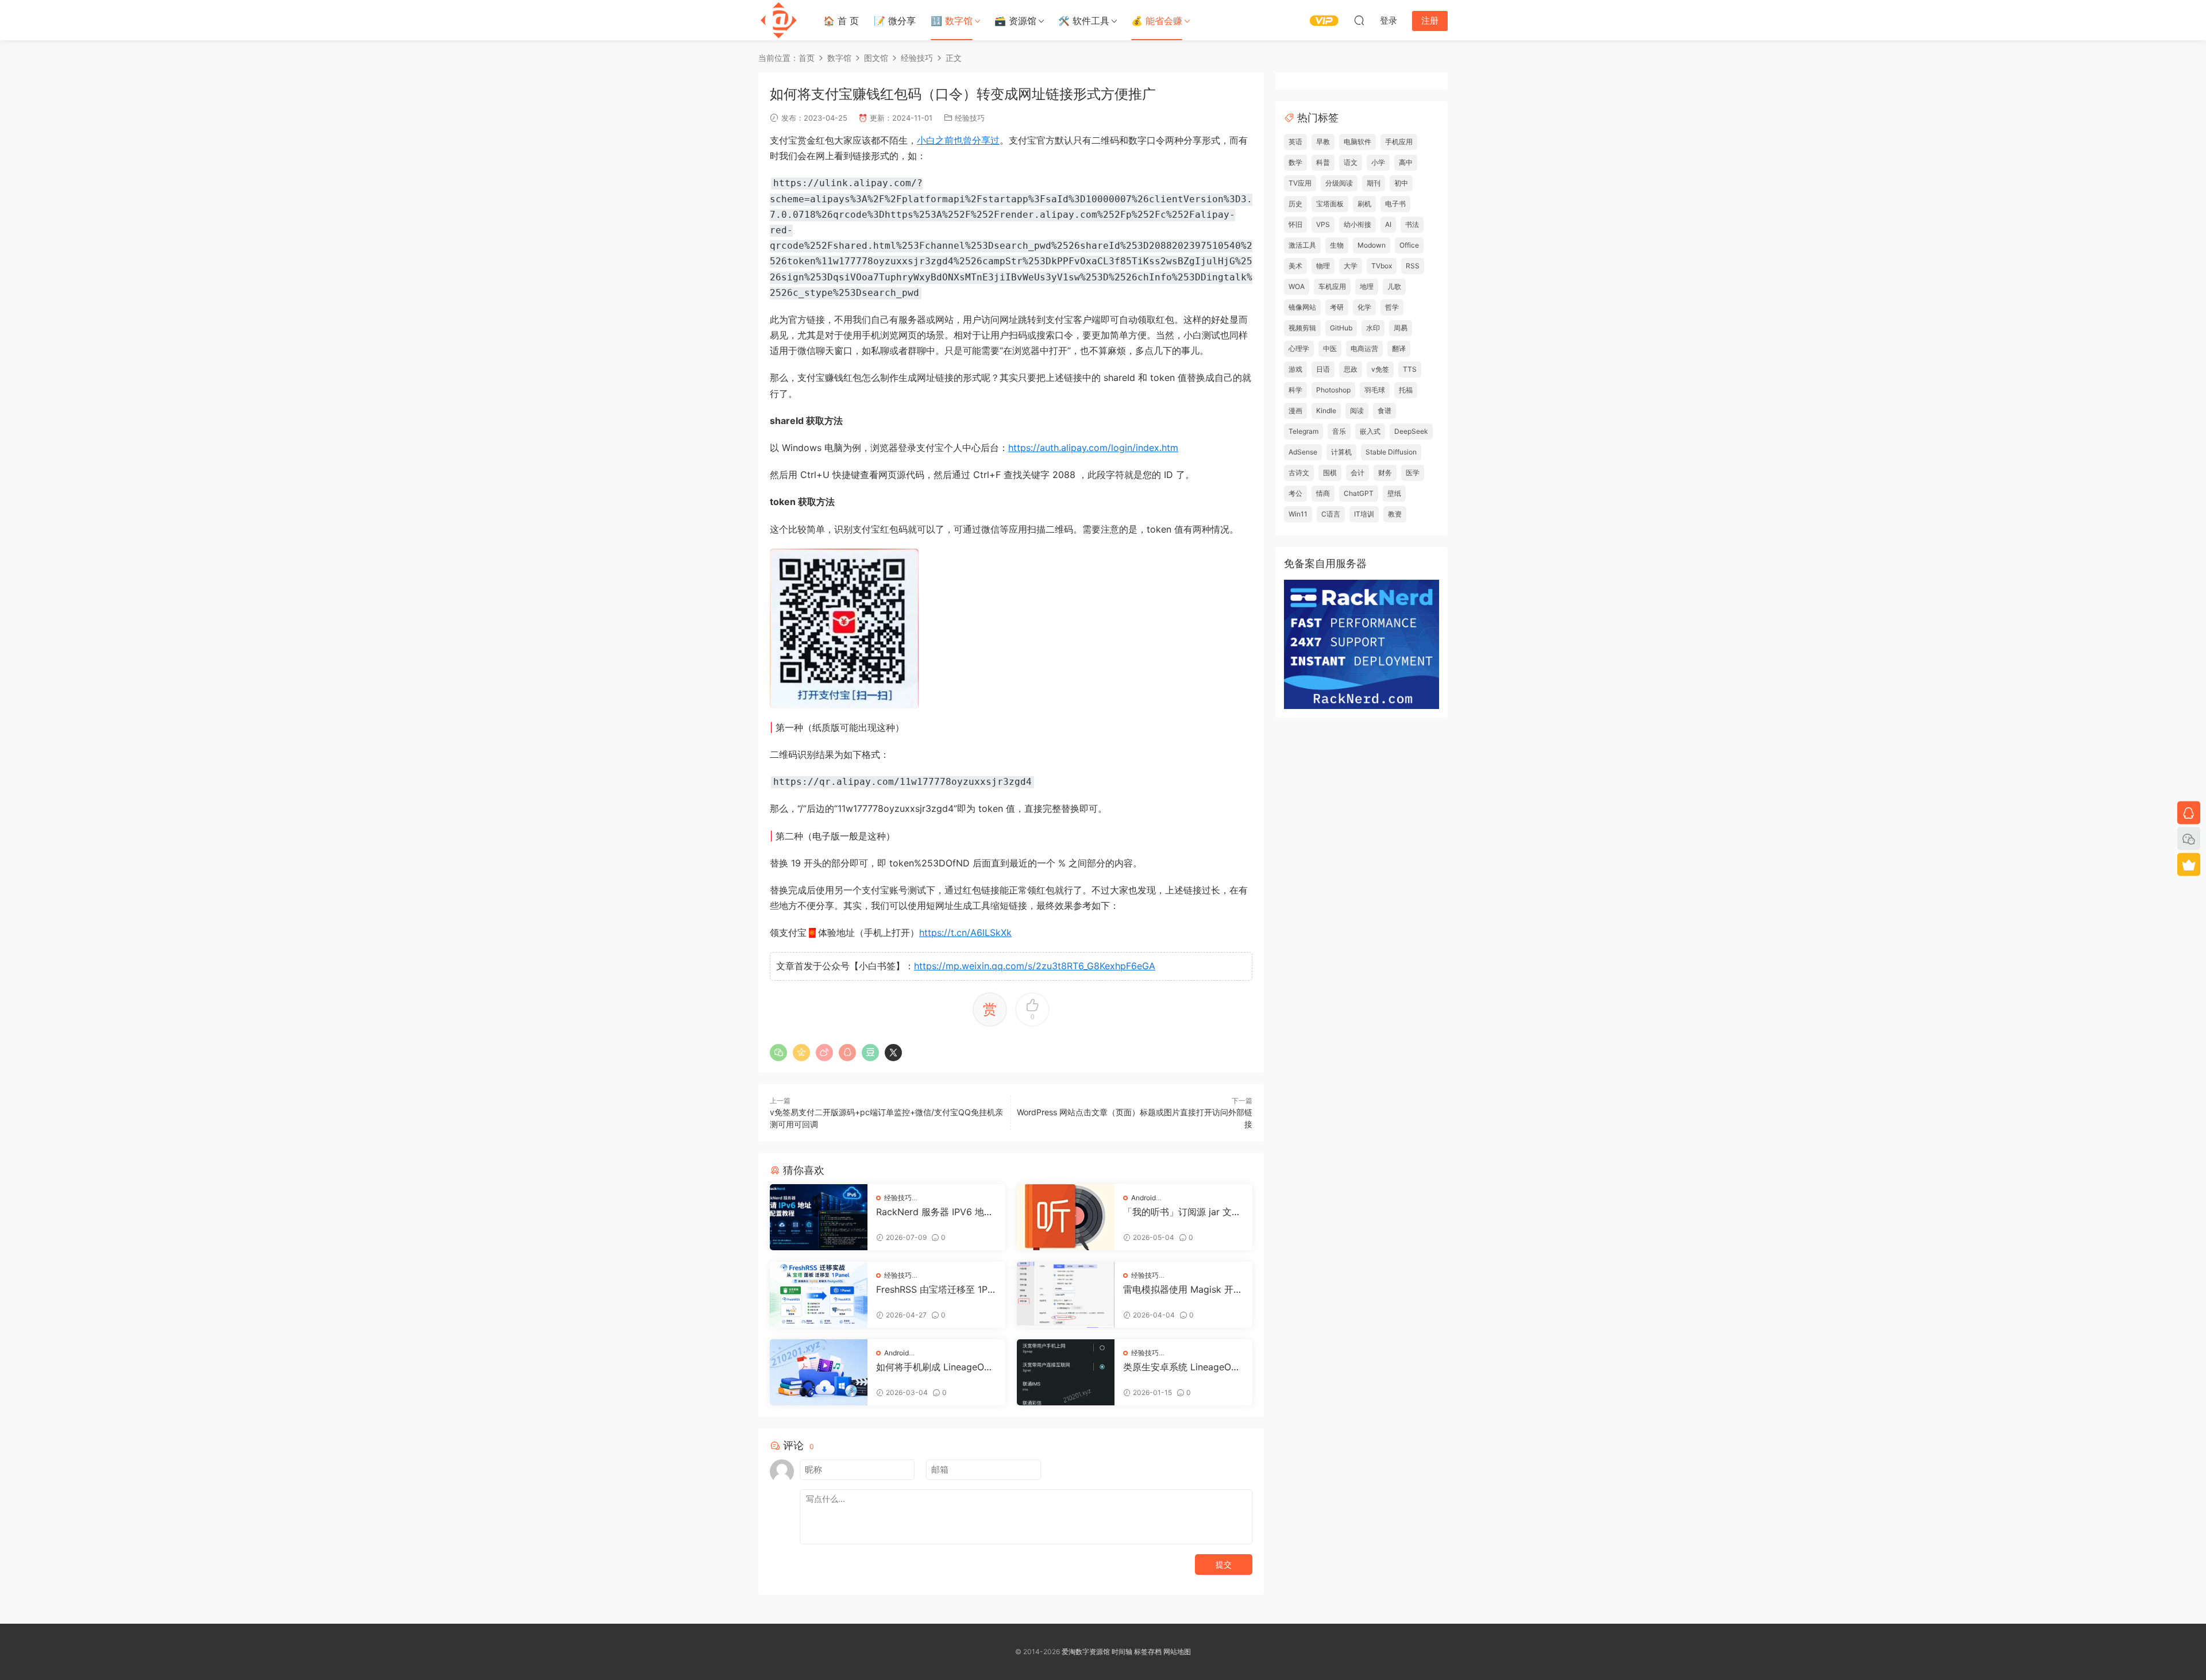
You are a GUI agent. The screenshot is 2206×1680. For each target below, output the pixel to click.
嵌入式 (1370, 431)
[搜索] (1359, 20)
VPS (1323, 224)
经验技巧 (970, 118)
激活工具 (1302, 245)
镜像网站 (1302, 307)
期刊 (1374, 183)
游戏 (1295, 369)
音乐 (1339, 431)
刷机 (1364, 204)
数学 (1295, 162)
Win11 (1298, 514)
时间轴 (1122, 1652)
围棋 (1330, 473)
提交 (1224, 1564)
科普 (1323, 162)
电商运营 (1364, 348)
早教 (1323, 142)
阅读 (1357, 411)
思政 (1351, 369)
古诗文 (1299, 473)
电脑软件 (1357, 142)
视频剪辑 (1302, 328)
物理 (1323, 266)
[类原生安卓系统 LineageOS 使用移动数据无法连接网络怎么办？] (1066, 1372)
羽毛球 (1375, 390)
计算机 (1341, 452)
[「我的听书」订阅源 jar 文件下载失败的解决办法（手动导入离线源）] (1066, 1217)
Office (1409, 245)
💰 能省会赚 (1157, 21)
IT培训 (1364, 514)
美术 (1295, 266)
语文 (1351, 162)
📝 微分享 (895, 21)
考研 (1337, 307)
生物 (1337, 245)
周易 (1401, 328)
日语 (1323, 369)
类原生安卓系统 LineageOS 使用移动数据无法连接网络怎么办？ (1183, 1367)
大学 (1351, 266)
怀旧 (1295, 224)
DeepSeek (1411, 431)
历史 (1295, 204)
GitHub (1341, 328)
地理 (1367, 286)
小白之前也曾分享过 (958, 140)
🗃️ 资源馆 (1015, 21)
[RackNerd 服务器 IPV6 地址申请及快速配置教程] (819, 1217)
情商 (1323, 493)
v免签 (1380, 369)
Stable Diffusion (1391, 452)
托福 (1406, 390)
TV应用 (1300, 183)
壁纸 (1394, 493)
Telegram (1303, 431)
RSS (1413, 266)
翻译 (1399, 348)
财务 (1385, 473)
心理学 (1299, 348)
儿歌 (1394, 286)
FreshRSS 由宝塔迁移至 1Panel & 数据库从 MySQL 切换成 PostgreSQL (934, 1289)
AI (1388, 224)
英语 (1295, 142)
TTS (1410, 369)
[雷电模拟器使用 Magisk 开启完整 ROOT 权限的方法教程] (1066, 1295)
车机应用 (1332, 286)
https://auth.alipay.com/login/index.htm (1093, 448)
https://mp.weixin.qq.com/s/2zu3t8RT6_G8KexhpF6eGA (1035, 966)
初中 (1401, 183)
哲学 (1392, 307)
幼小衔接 (1357, 224)
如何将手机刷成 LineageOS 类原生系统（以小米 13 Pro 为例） (933, 1367)
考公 (1295, 493)
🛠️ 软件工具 (1084, 21)
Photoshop (1333, 390)
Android (1144, 1198)
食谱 (1384, 411)
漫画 (1295, 411)
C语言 (1331, 514)
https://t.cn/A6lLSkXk (965, 933)
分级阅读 (1339, 183)
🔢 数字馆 (952, 21)
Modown (1372, 245)
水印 (1373, 328)
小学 (1378, 162)
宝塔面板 (1330, 204)
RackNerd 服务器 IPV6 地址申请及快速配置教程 (935, 1212)
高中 (1406, 162)
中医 (1330, 348)
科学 (1295, 390)
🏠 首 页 (841, 21)
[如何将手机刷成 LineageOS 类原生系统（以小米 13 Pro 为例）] (819, 1372)
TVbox (1382, 266)
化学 (1364, 307)
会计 (1357, 473)
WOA (1297, 286)
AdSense (1303, 452)
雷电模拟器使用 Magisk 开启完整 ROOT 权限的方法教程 (1183, 1289)
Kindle (1326, 411)
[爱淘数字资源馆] (778, 20)
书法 (1412, 224)
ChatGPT (1359, 493)
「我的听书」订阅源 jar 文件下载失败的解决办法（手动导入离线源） (1183, 1212)
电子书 (1395, 204)
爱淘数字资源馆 (1086, 1652)
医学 (1413, 473)
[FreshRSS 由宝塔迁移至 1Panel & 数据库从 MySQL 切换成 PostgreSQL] (819, 1295)
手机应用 (1399, 142)
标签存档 (1148, 1652)
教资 (1395, 514)
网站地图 (1177, 1652)
